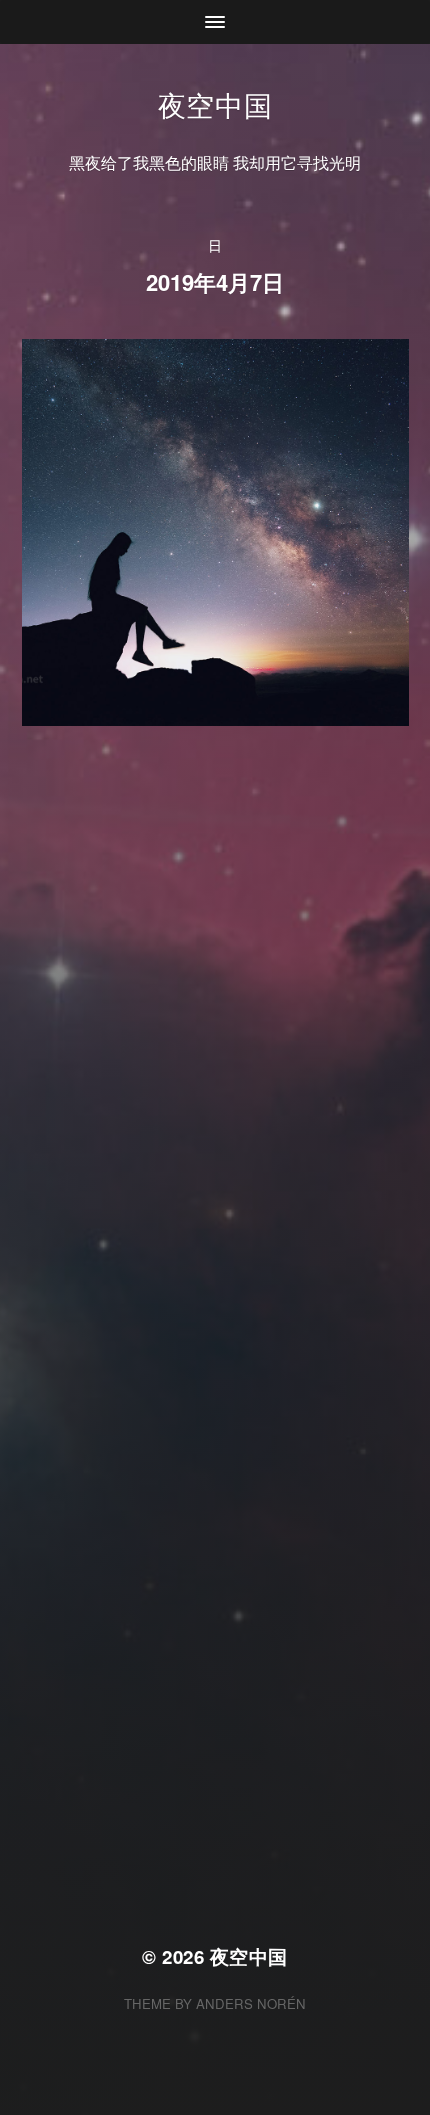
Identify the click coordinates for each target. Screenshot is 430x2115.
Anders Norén (251, 2003)
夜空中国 (215, 104)
